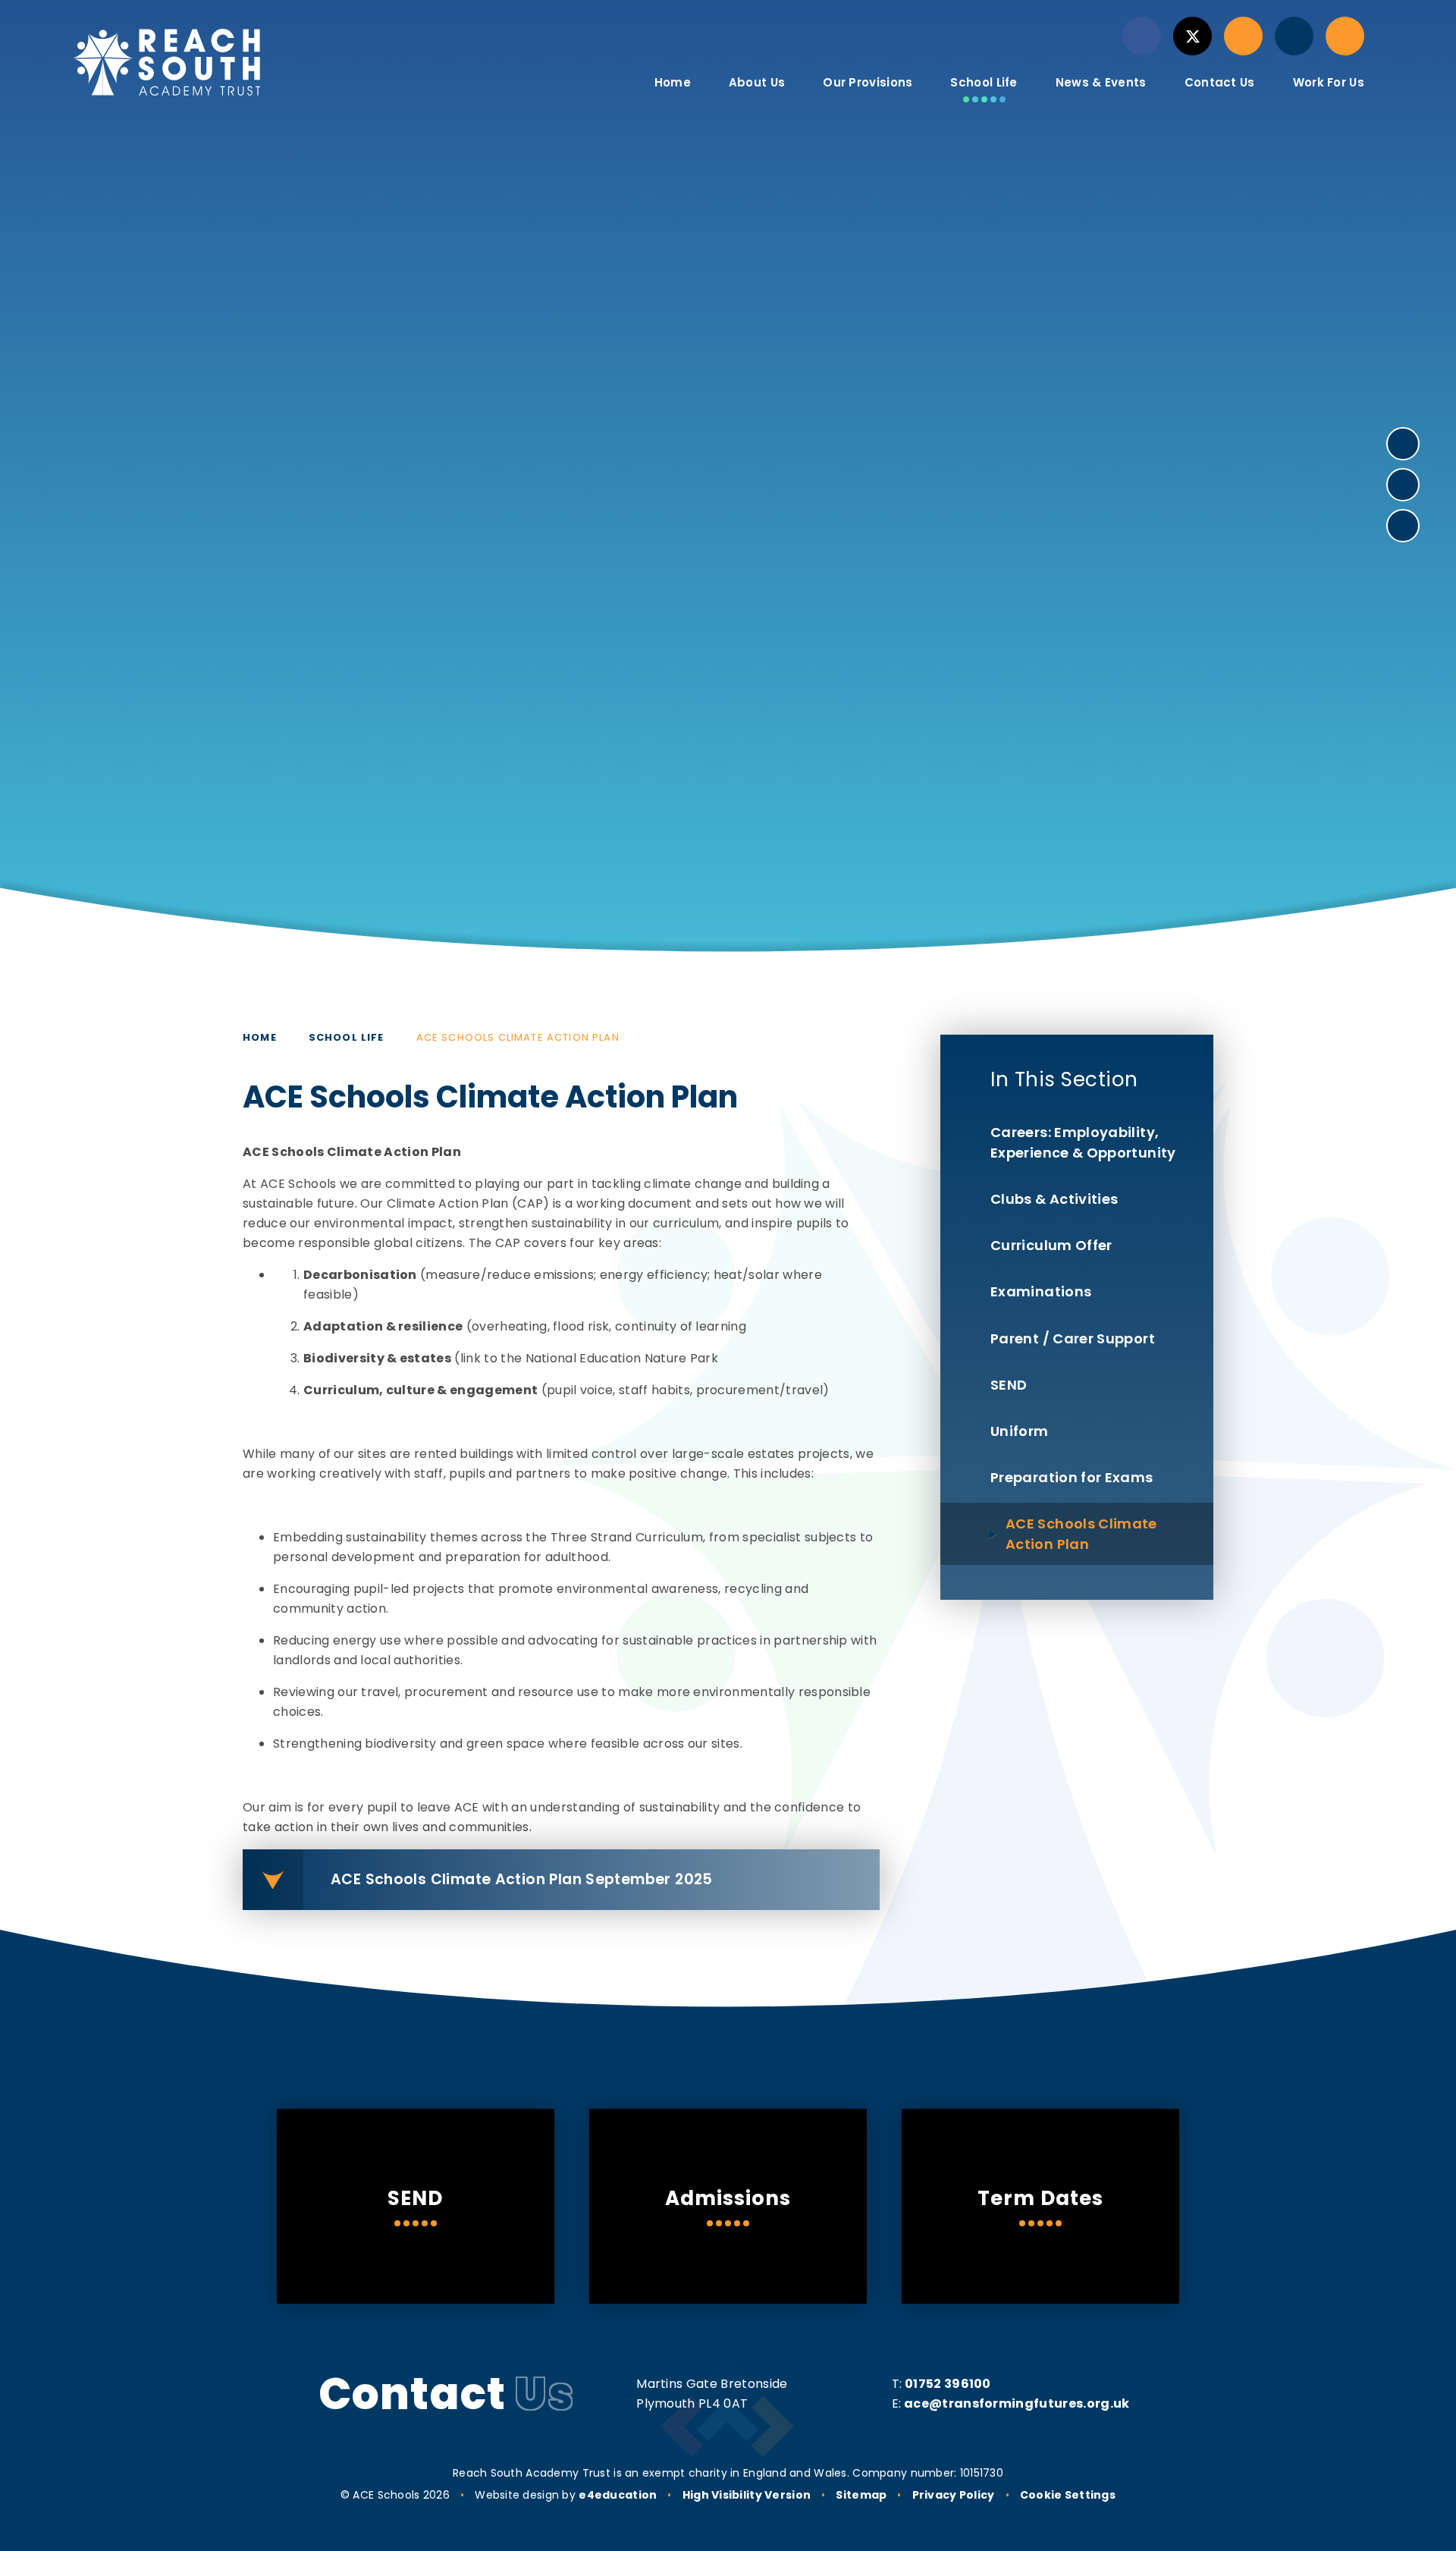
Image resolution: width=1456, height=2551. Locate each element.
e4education (618, 2495)
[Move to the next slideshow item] (1403, 444)
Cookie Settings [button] (1068, 2495)
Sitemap (861, 2495)
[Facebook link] (1142, 36)
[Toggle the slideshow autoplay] (1403, 526)
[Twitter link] (1192, 36)
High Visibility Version (747, 2495)
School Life (347, 1037)
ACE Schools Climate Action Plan (518, 1037)
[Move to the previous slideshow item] (1403, 485)
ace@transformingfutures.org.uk (1017, 2403)
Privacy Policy (954, 2495)
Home (260, 1037)
